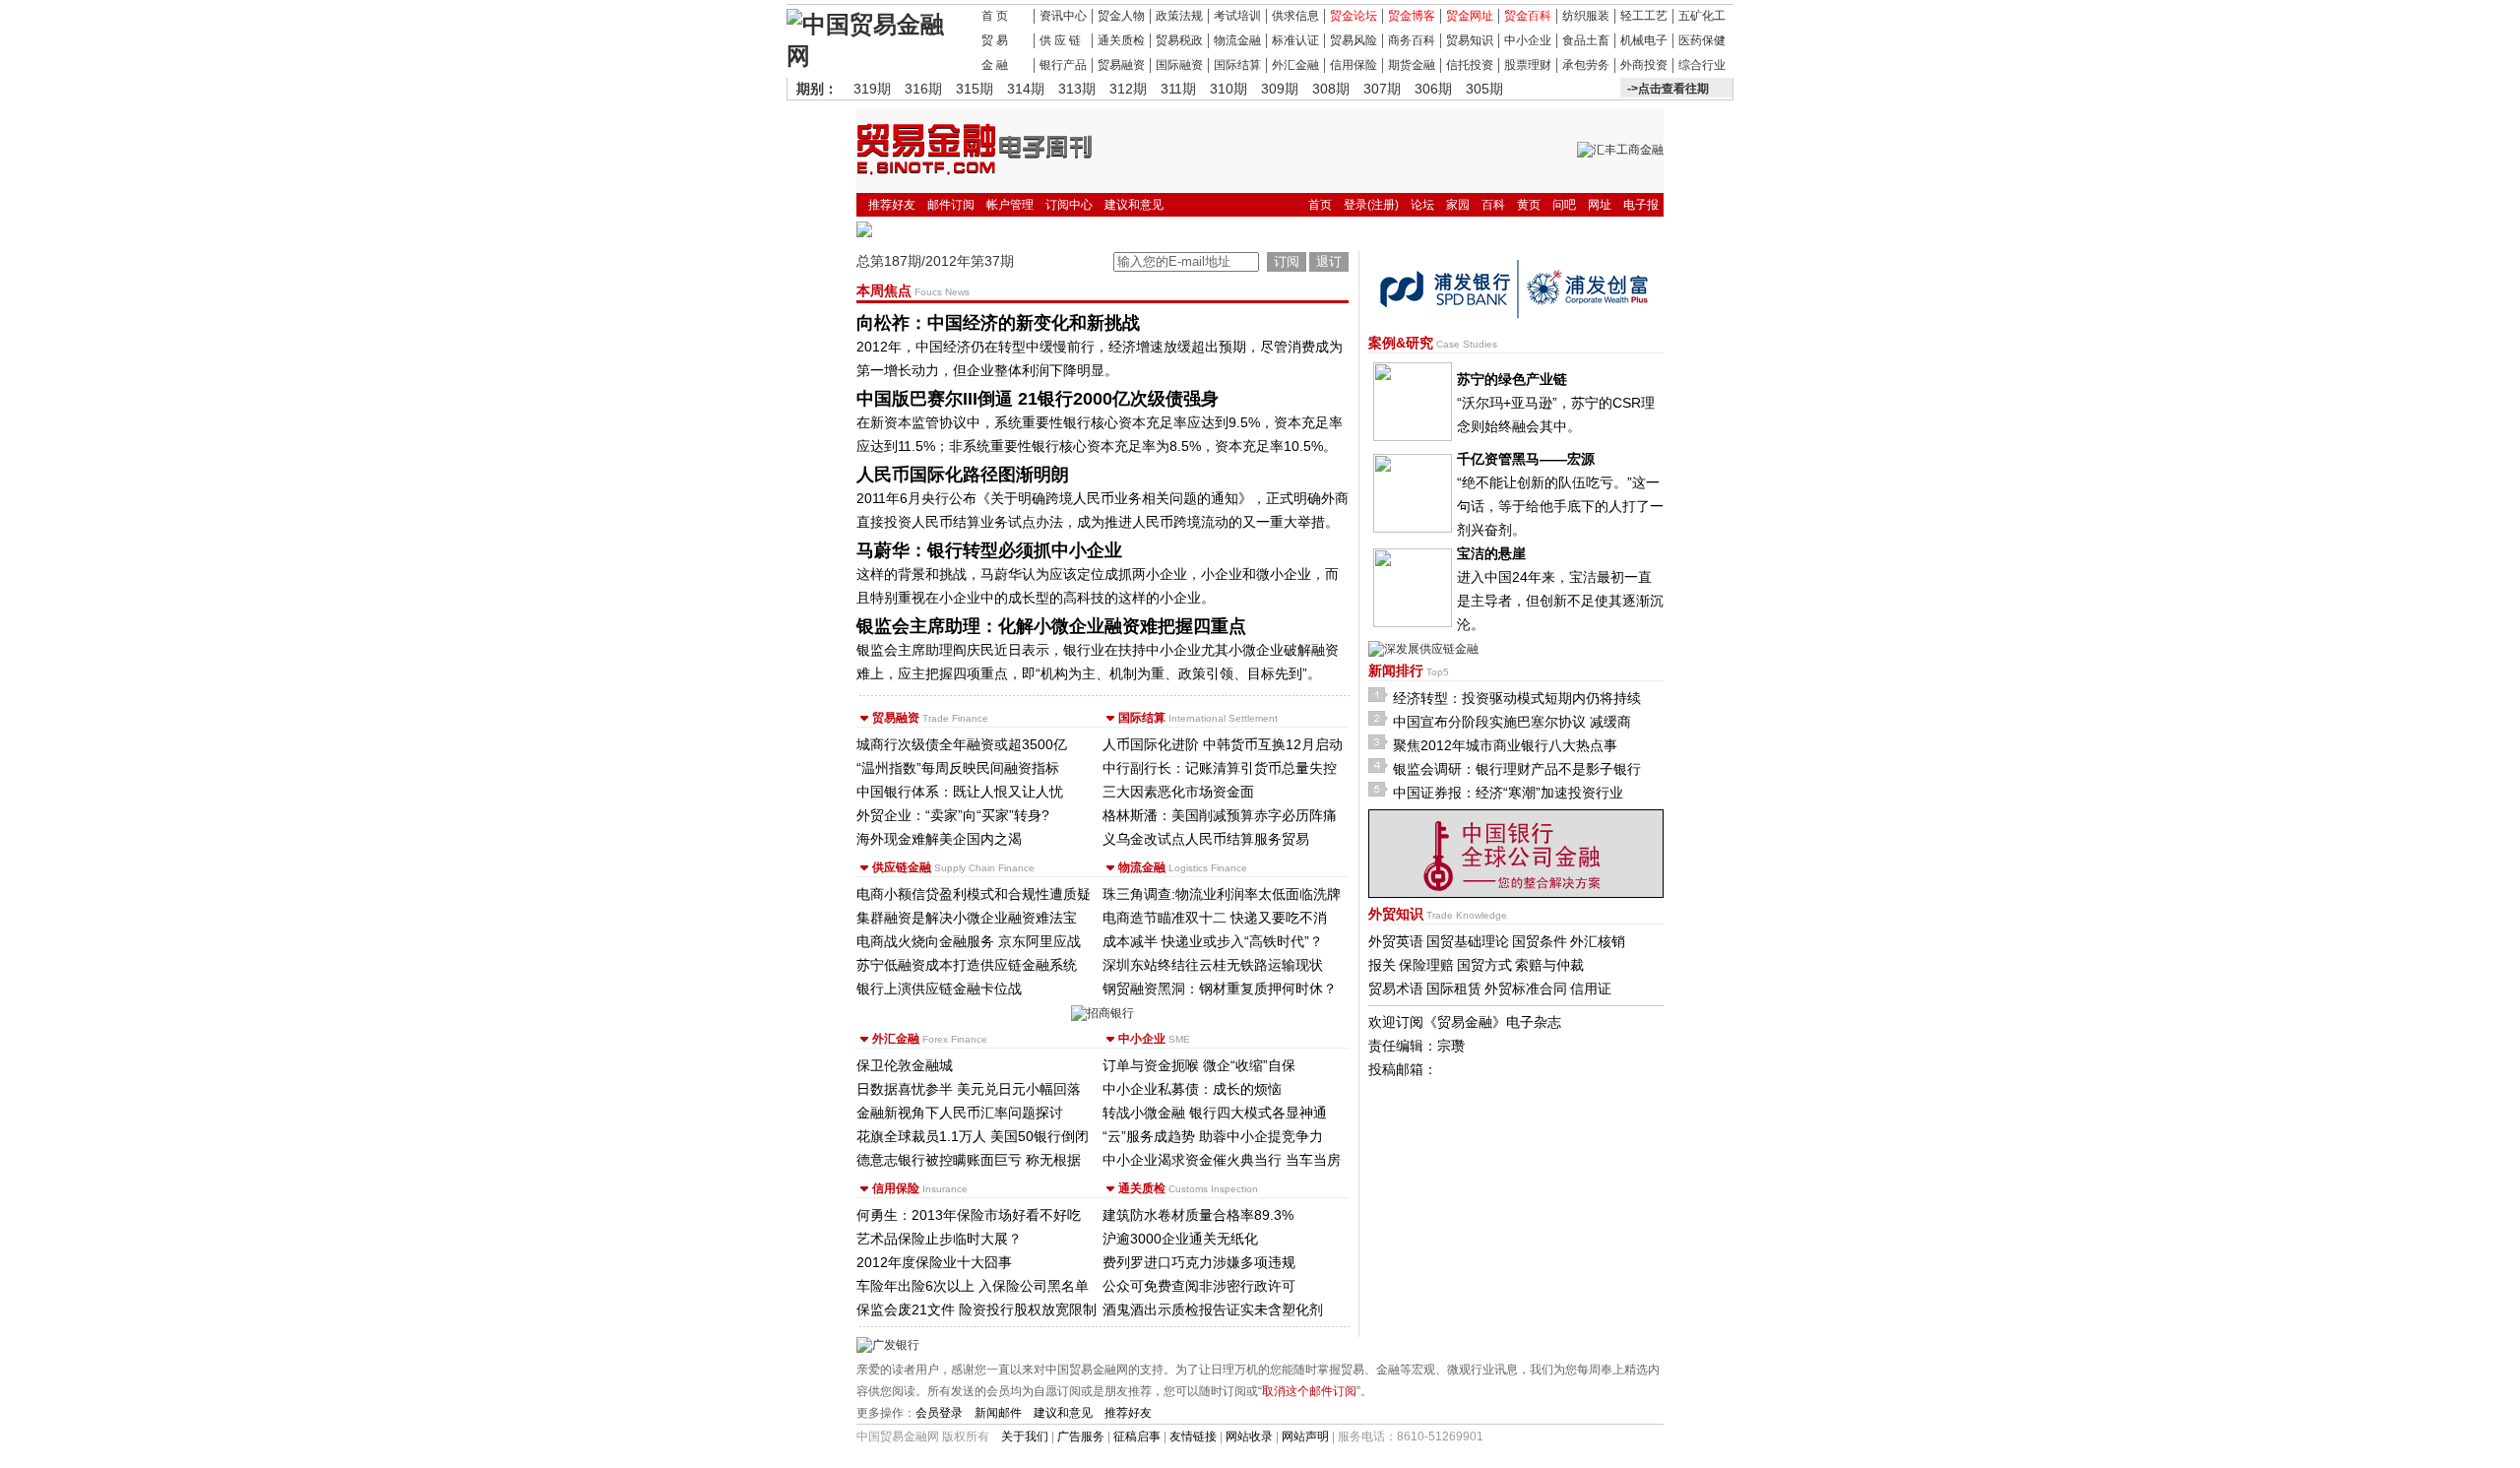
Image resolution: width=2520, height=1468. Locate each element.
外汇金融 (1295, 65)
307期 (1382, 89)
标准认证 (1295, 40)
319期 (872, 89)
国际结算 (1237, 65)
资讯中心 (1063, 16)
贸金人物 (1121, 16)
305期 (1484, 89)
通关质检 (1121, 40)
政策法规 (1179, 16)
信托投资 (1470, 65)
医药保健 (1702, 40)
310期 (1228, 89)
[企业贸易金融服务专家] (873, 56)
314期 (1026, 89)
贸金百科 (1528, 16)
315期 (975, 89)
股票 (1516, 65)
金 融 (995, 65)
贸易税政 (1179, 40)
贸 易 (995, 40)
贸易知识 (1470, 40)
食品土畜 (1586, 40)
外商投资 (1644, 65)
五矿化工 (1702, 16)
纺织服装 (1586, 16)
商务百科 (1412, 40)
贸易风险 (1354, 40)
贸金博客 (1412, 16)
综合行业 (1702, 65)
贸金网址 (1470, 16)
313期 (1077, 89)
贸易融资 (1121, 65)
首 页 (995, 16)
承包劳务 (1586, 65)
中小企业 (1528, 40)
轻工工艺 (1644, 16)
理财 (1540, 65)
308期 (1331, 89)
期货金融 (1412, 65)
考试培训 (1237, 16)
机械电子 (1644, 40)
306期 (1433, 89)
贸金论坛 (1354, 16)
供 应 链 (1060, 40)
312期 (1128, 89)
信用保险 (1354, 65)
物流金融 (1237, 40)
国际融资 (1179, 65)
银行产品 (1063, 65)
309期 (1280, 89)
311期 (1178, 89)
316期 (923, 89)
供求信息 (1295, 16)
